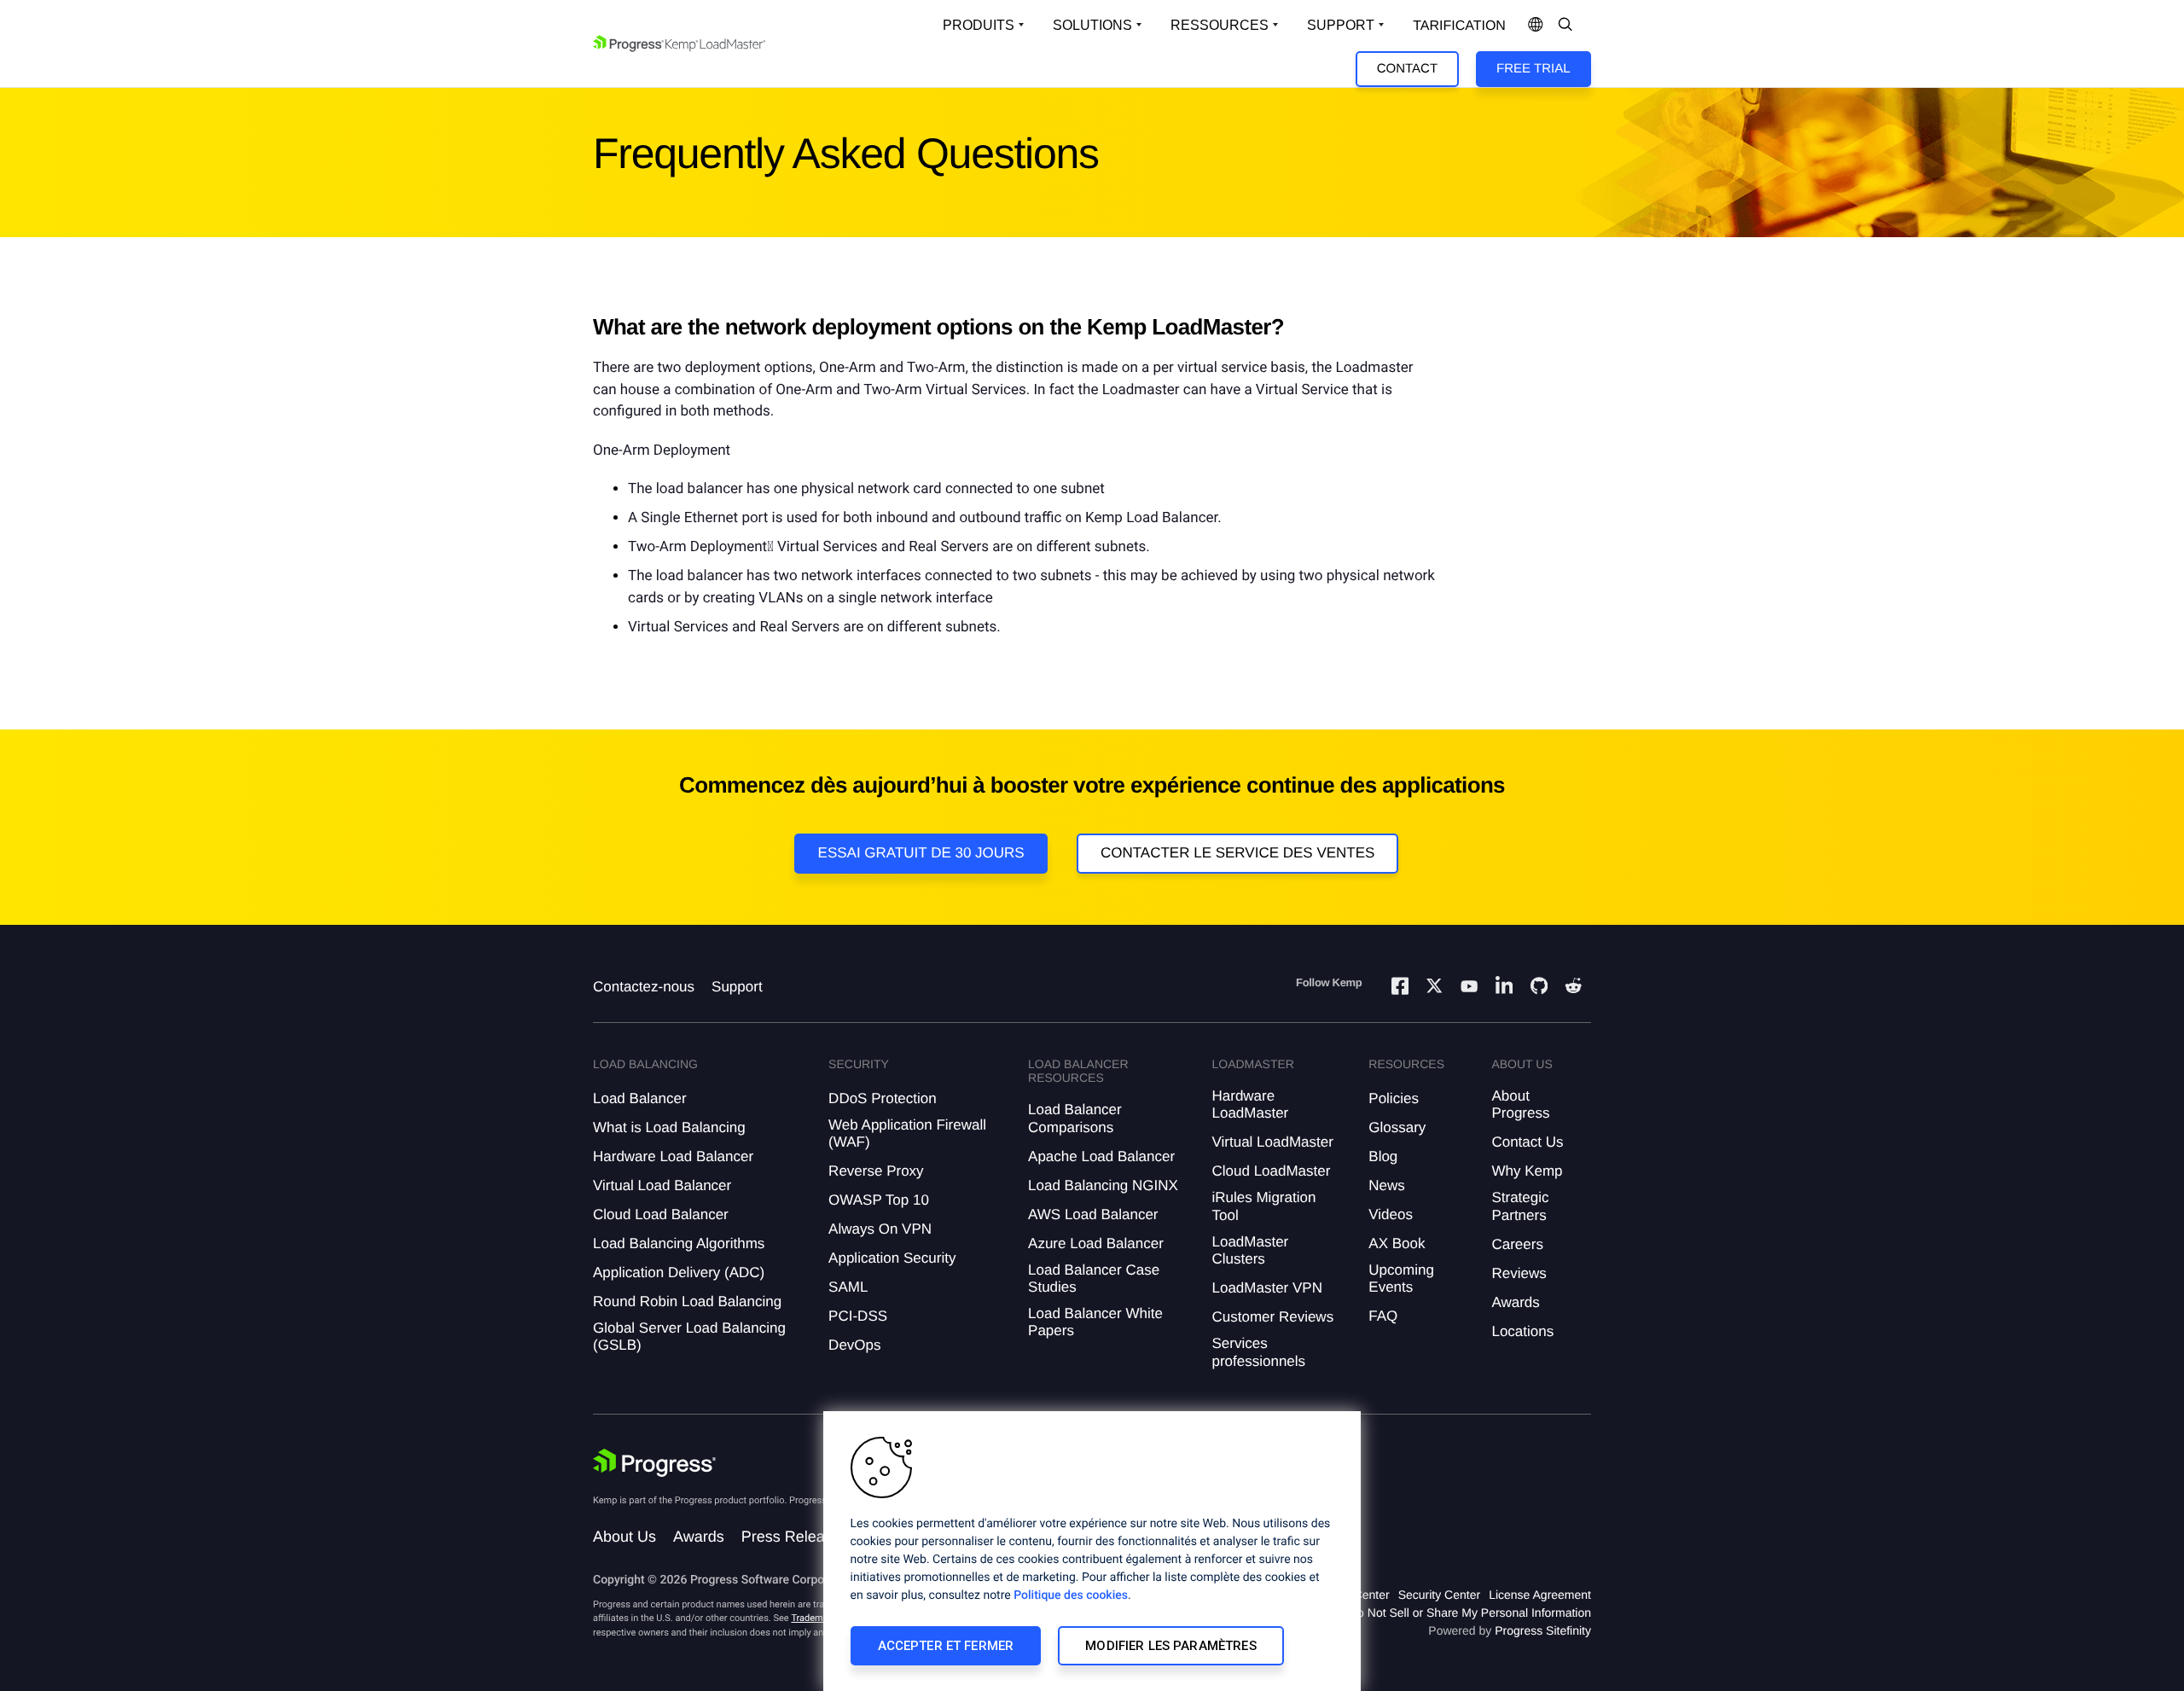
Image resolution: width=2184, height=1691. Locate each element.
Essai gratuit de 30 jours (921, 853)
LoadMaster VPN (1266, 1288)
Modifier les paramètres (1170, 1646)
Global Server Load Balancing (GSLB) (689, 1337)
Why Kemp (1527, 1171)
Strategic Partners (1520, 1206)
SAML (848, 1287)
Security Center (1439, 1595)
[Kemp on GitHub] (1539, 988)
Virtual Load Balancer (662, 1185)
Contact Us (1527, 1142)
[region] (1092, 1551)
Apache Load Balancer (1101, 1156)
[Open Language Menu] (1536, 26)
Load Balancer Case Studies (1094, 1278)
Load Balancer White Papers (1095, 1322)
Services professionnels (1258, 1352)
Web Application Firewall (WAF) (907, 1133)
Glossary (1397, 1127)
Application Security (892, 1258)
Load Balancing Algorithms (679, 1244)
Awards (1515, 1302)
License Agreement (1540, 1595)
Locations (1522, 1331)
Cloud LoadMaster (1271, 1171)
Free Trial (1533, 69)
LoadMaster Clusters (1250, 1250)
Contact (1407, 69)
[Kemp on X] (1434, 988)
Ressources (1220, 25)
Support (1341, 25)
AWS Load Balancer (1093, 1214)
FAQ (1383, 1316)
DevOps (854, 1345)
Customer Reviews (1272, 1317)
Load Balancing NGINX (1103, 1185)
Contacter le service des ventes (1238, 853)
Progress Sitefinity (1543, 1630)
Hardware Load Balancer (673, 1156)
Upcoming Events (1401, 1278)
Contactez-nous (644, 987)
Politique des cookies (1071, 1595)
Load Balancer (640, 1098)
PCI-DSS (858, 1316)
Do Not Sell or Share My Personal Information (1470, 1613)
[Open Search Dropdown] (1565, 26)
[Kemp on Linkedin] (1504, 988)
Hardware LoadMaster (1250, 1104)
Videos (1391, 1214)
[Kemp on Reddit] (1573, 988)
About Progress (1520, 1104)
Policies (1394, 1098)
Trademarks (816, 1618)
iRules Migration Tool (1263, 1206)
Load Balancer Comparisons (1075, 1118)
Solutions (1092, 25)
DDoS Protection (883, 1098)
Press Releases (795, 1537)
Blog (1383, 1156)
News (1387, 1185)
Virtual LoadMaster (1272, 1142)
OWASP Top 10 (879, 1200)
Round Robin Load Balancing (687, 1302)
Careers (1517, 1244)
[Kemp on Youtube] (1469, 989)
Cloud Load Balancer (661, 1214)
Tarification (1459, 26)
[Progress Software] (654, 1463)
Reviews (1519, 1273)
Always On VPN (880, 1229)
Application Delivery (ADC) (679, 1273)
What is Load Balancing (669, 1127)
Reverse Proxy (876, 1171)
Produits (979, 25)
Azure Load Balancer (1096, 1244)
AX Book (1397, 1244)
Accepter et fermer (946, 1646)
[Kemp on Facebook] (1400, 988)
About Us (624, 1537)
